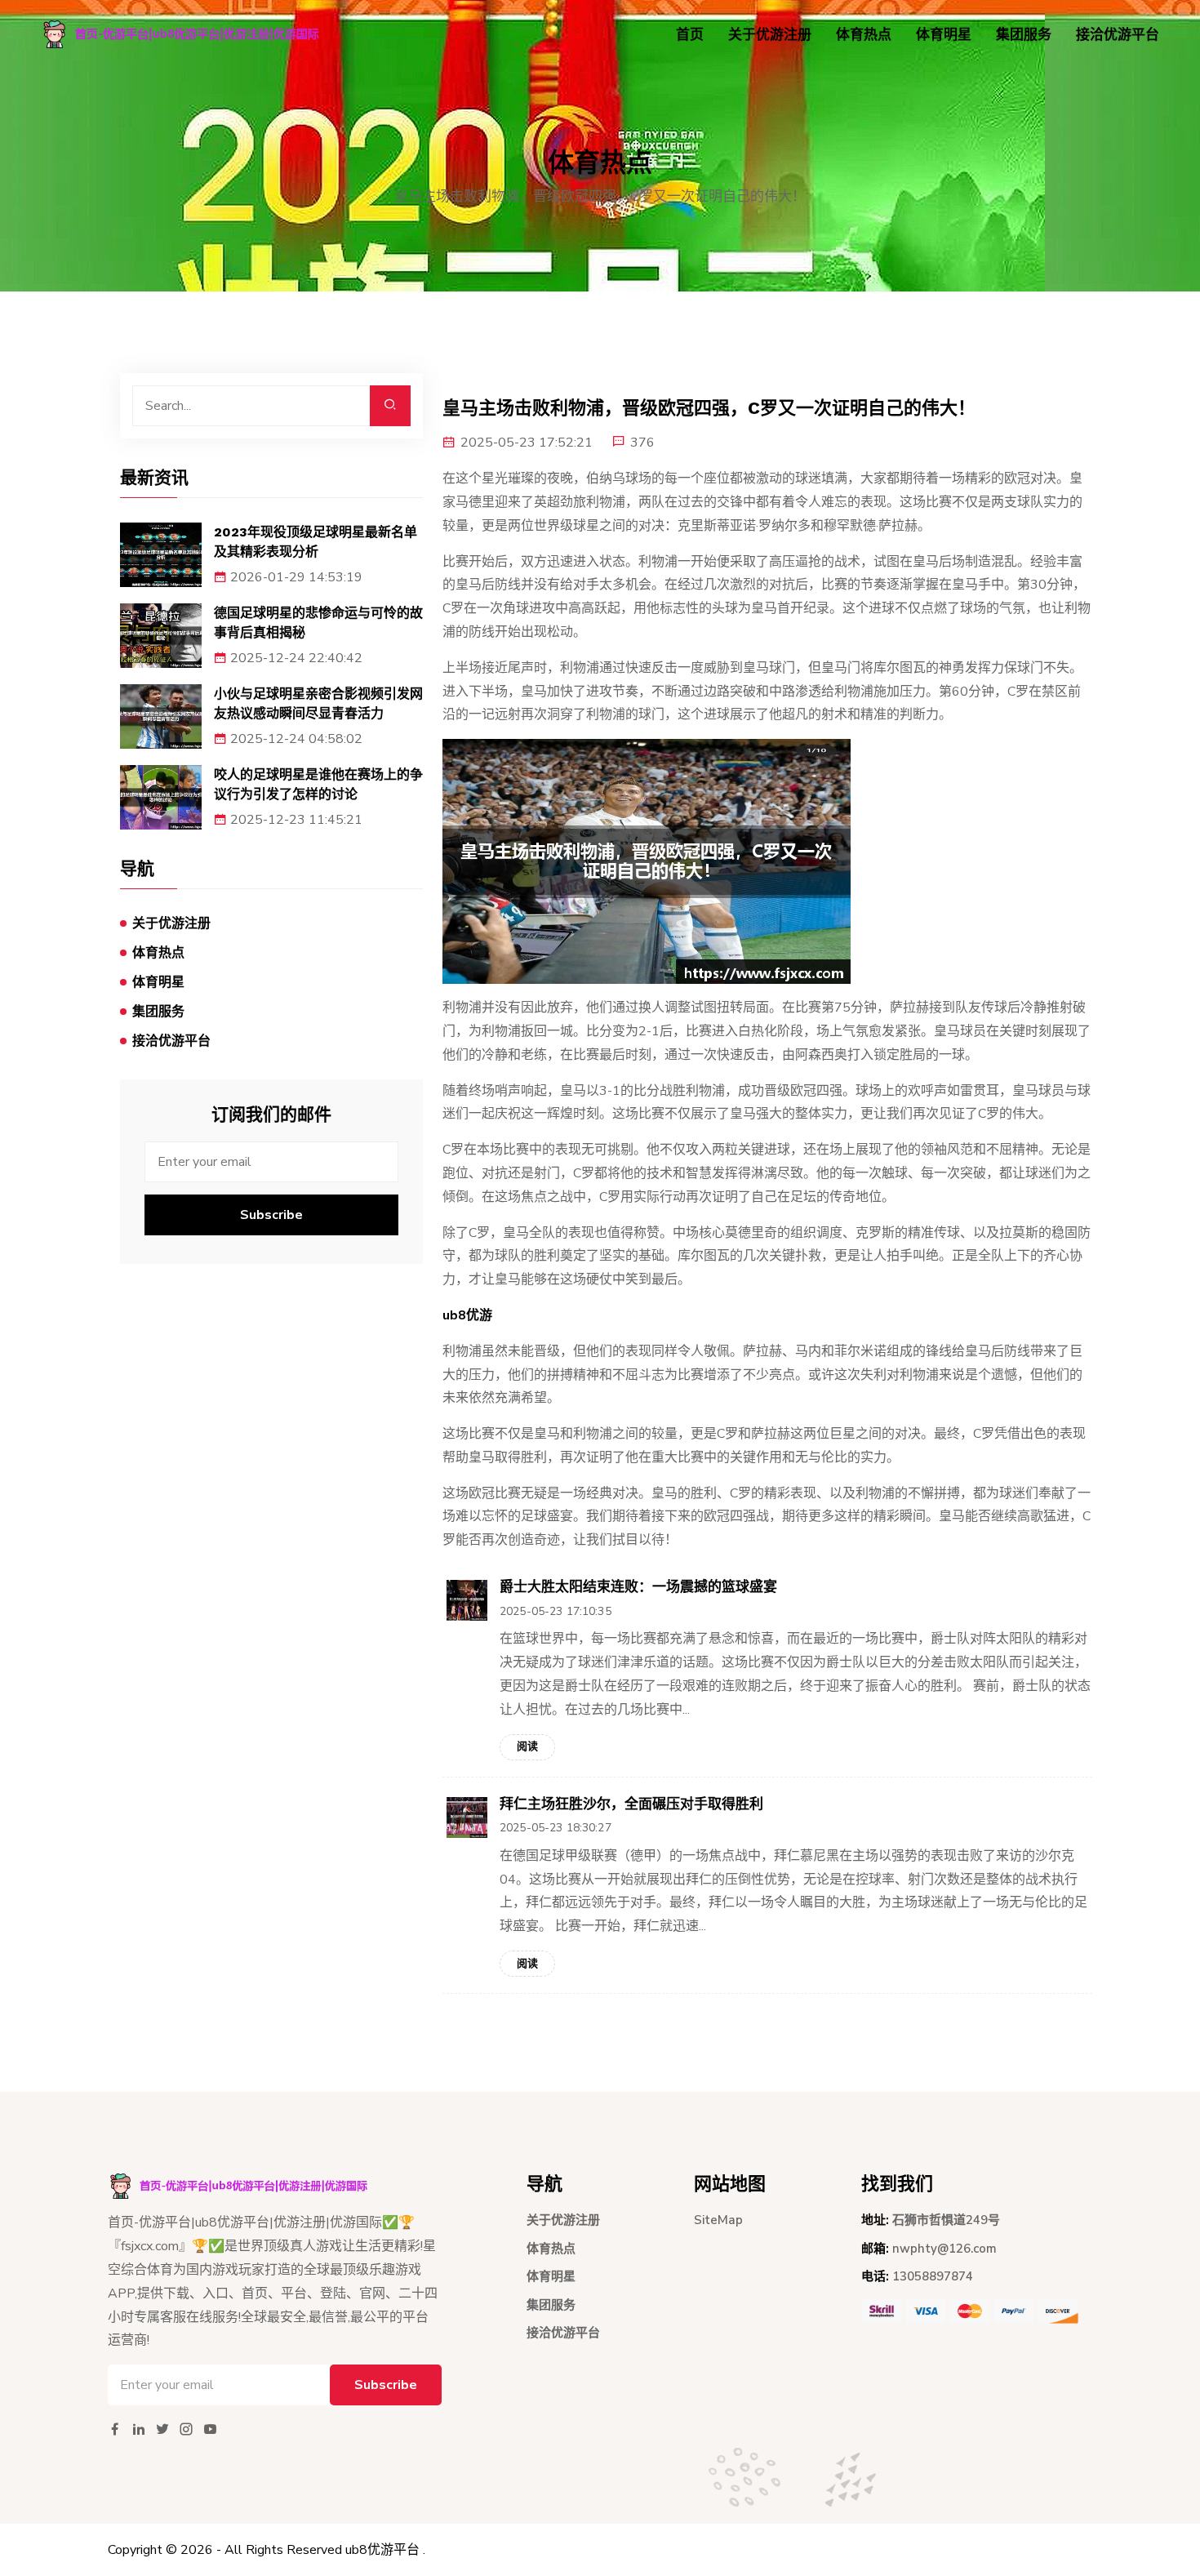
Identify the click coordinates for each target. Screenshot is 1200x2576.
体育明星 (944, 35)
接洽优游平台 (1118, 35)
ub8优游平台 (382, 2550)
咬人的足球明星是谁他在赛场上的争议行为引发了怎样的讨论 (318, 784)
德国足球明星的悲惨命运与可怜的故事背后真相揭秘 (318, 623)
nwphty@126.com (944, 2249)
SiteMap (718, 2220)
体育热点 (864, 35)
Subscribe (271, 1215)
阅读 (527, 1746)
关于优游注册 (770, 35)
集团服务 (1024, 35)
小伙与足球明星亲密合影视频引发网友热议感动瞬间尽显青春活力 (318, 703)
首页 (690, 35)
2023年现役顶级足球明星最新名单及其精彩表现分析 (316, 542)
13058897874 (933, 2276)
